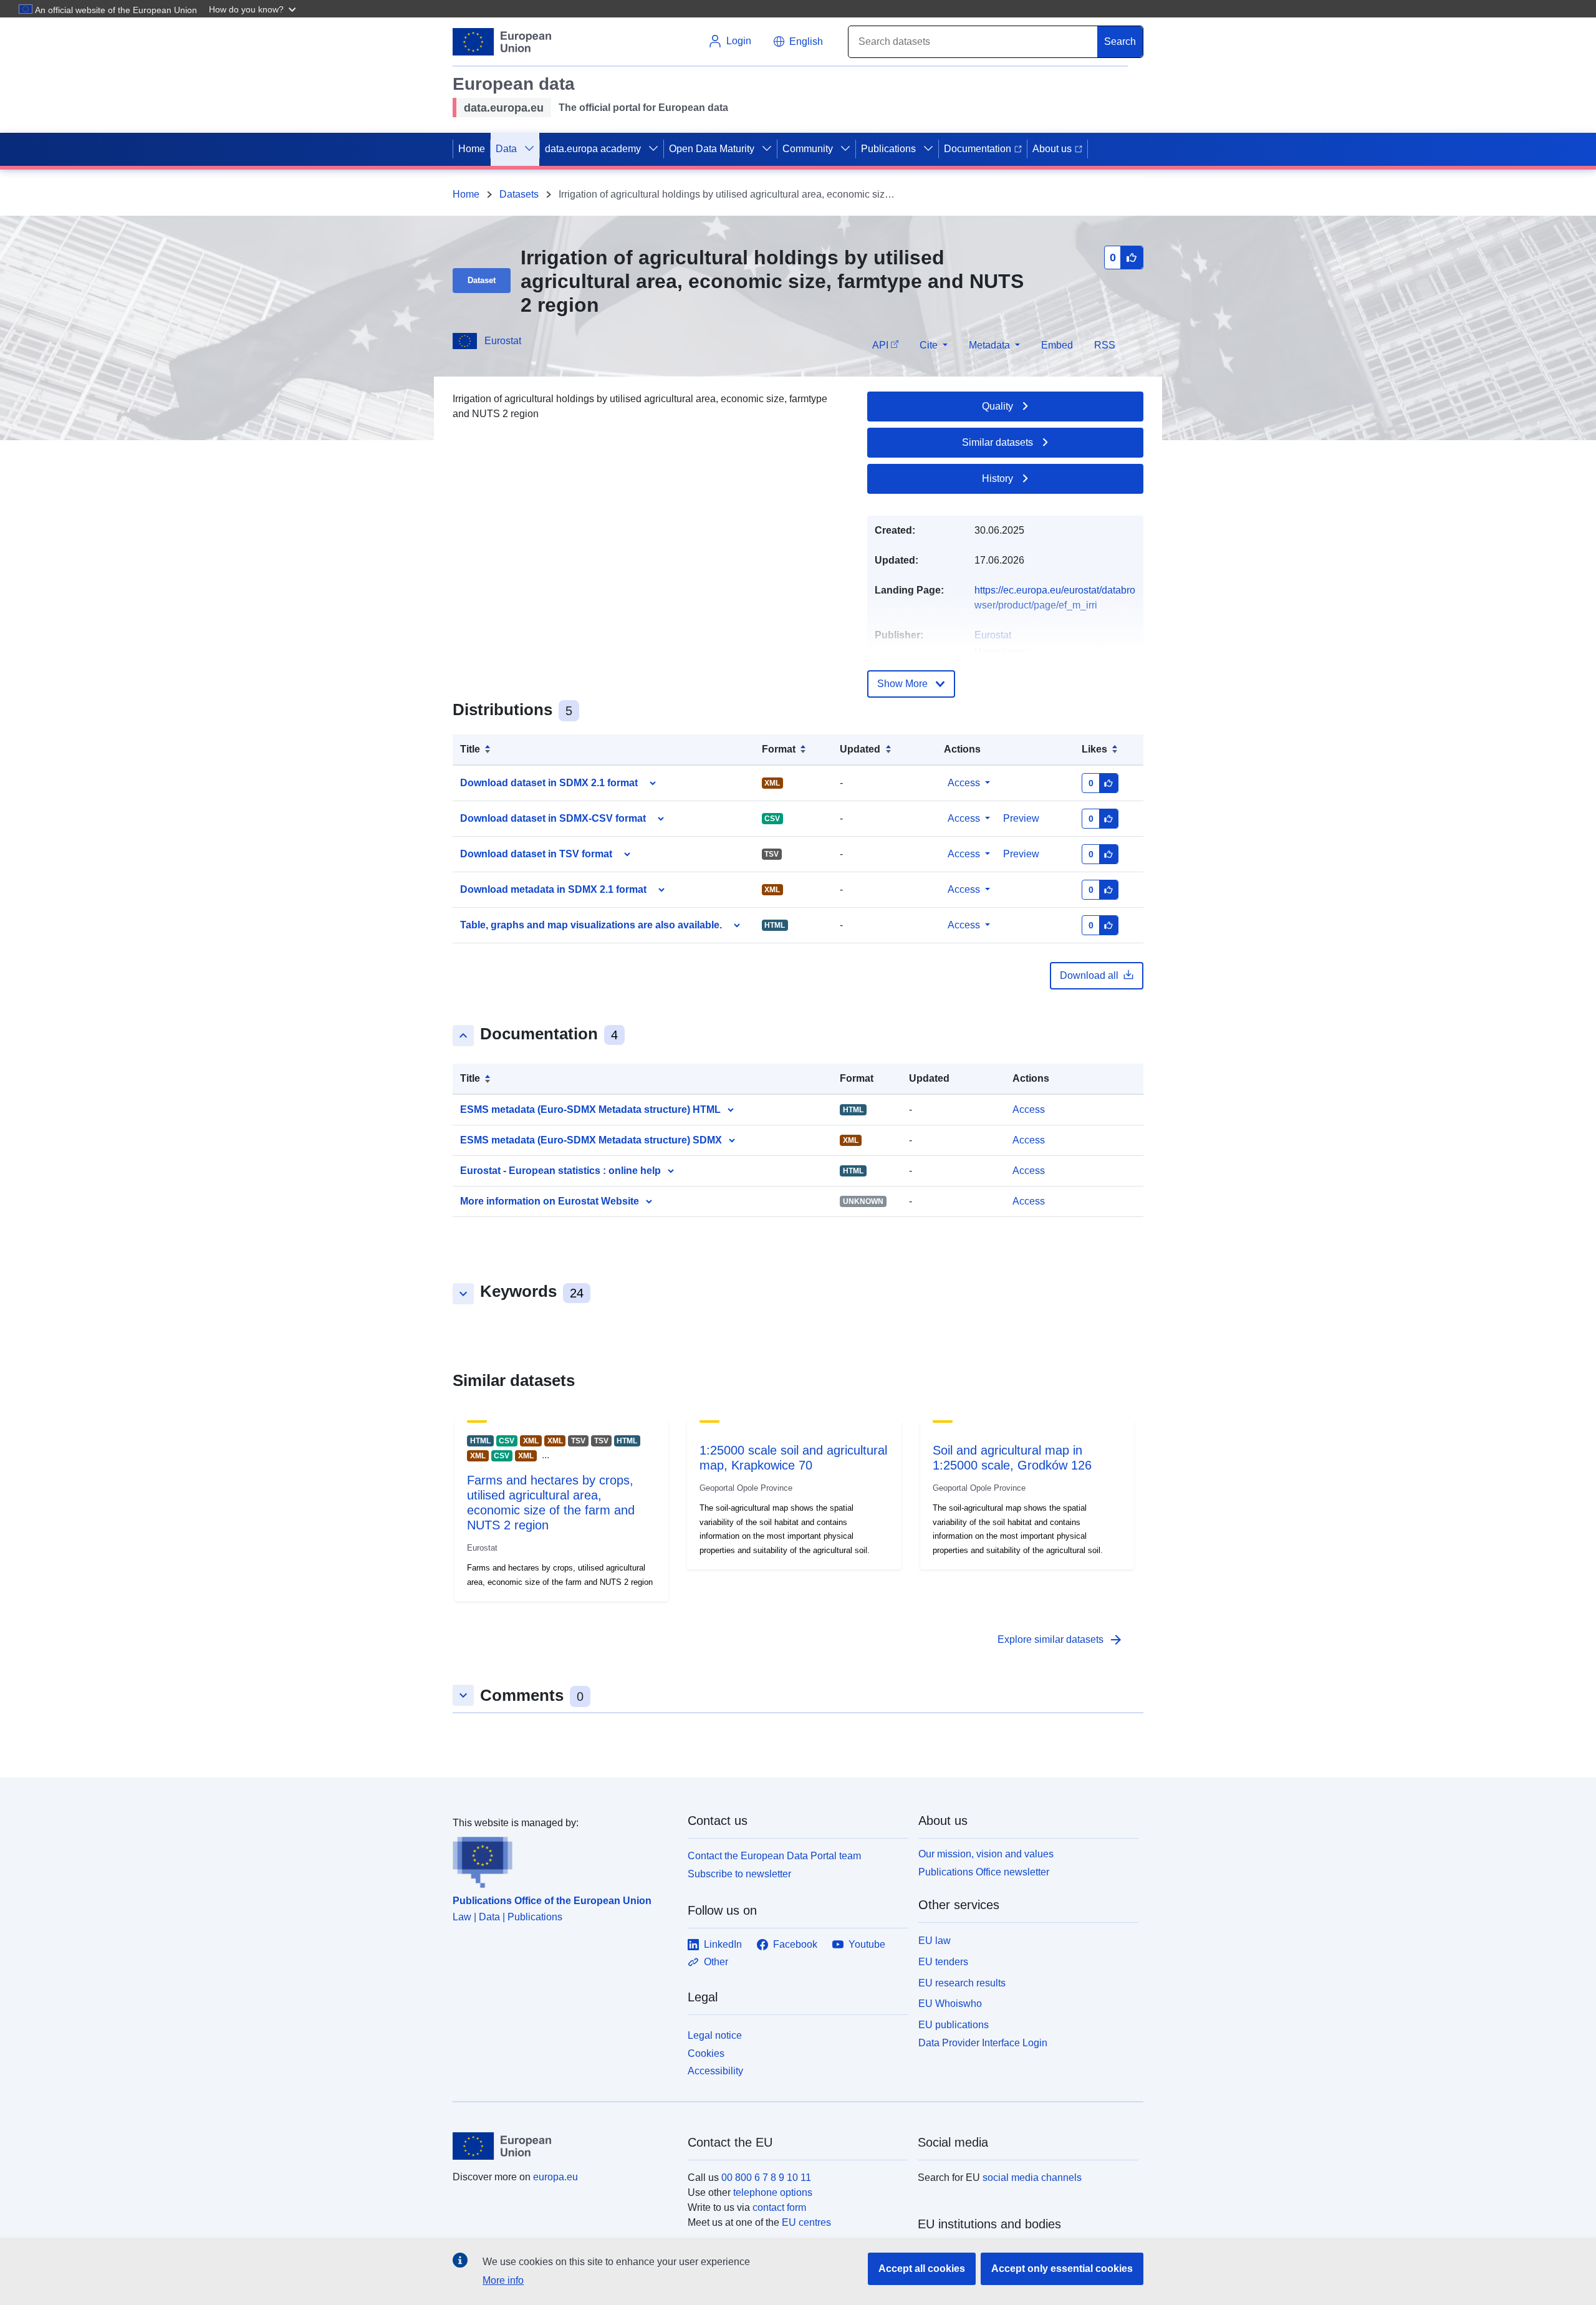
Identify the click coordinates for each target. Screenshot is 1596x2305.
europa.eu (555, 2177)
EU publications (954, 2025)
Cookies (706, 2053)
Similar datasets (997, 442)
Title (470, 749)
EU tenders (943, 1962)
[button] (254, 9)
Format (779, 749)
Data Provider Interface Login (983, 2043)
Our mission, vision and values (986, 1854)
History (997, 479)
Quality (997, 406)
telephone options (773, 2192)
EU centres (806, 2222)
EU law (935, 1941)
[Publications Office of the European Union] (563, 1859)
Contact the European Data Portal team (774, 1856)
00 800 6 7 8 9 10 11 (766, 2177)
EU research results (962, 1983)
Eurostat (503, 341)
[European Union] (563, 2146)
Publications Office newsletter (984, 1872)
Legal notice (715, 2035)
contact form (779, 2207)
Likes (1094, 749)
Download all (1089, 975)
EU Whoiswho (950, 2004)
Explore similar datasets (1060, 1640)
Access (964, 783)
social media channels (1032, 2177)
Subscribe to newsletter (739, 1874)
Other (716, 1962)
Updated (860, 749)
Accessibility (715, 2071)
